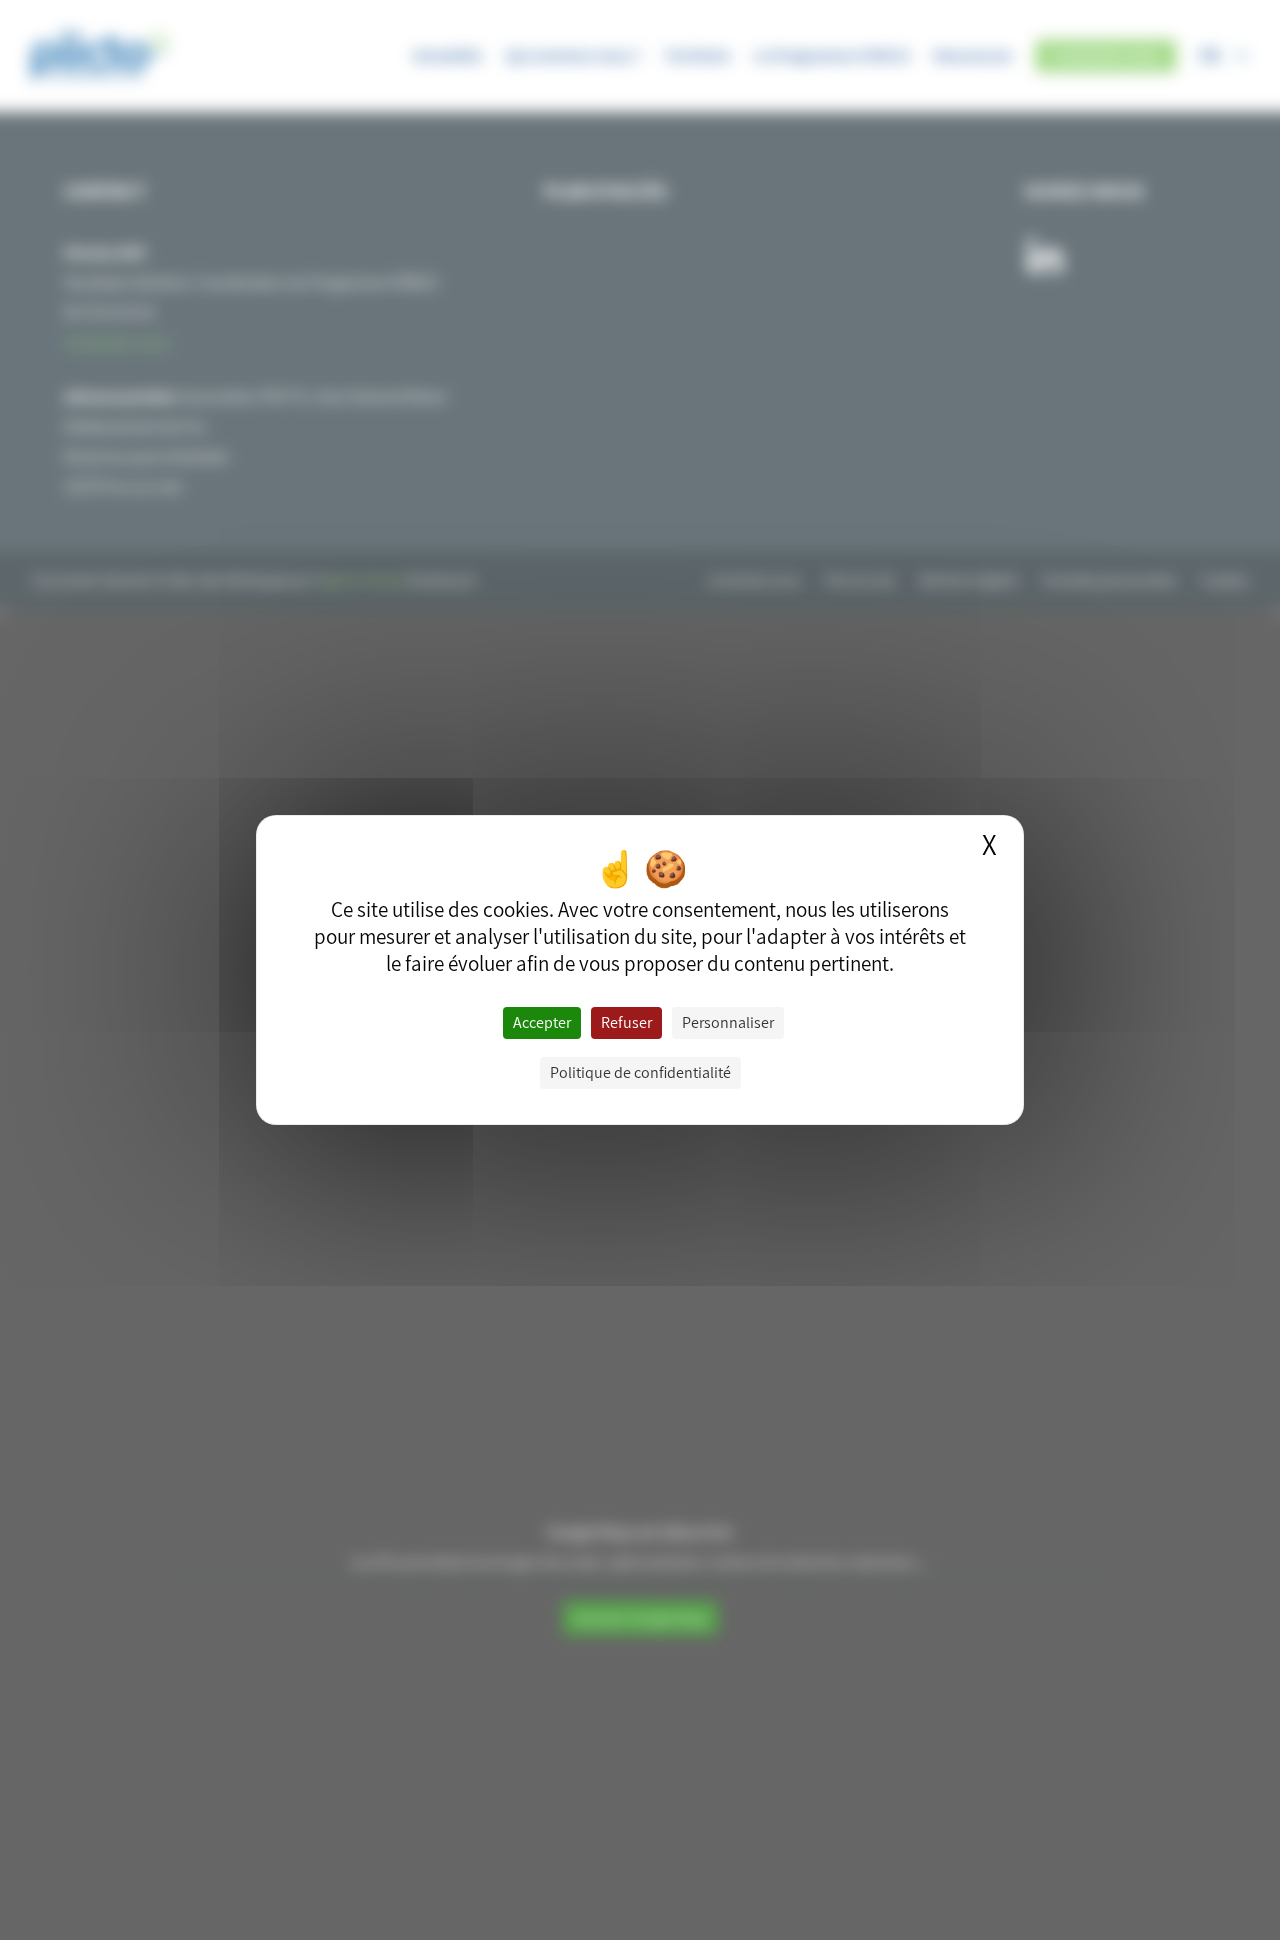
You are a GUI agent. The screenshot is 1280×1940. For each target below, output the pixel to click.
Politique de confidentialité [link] (640, 1072)
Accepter (542, 1022)
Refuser (626, 1022)
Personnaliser (728, 1022)
